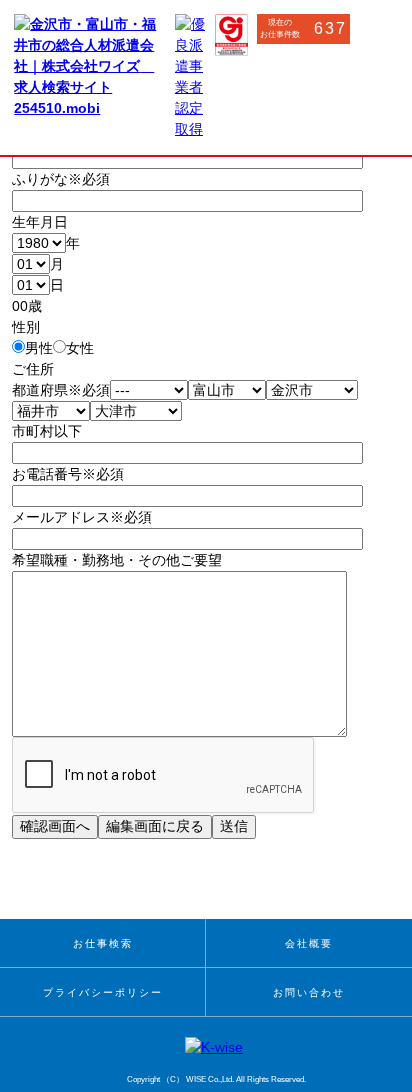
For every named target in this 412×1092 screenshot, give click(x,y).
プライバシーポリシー (103, 992)
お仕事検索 (103, 943)
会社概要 (309, 943)
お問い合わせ (309, 992)
